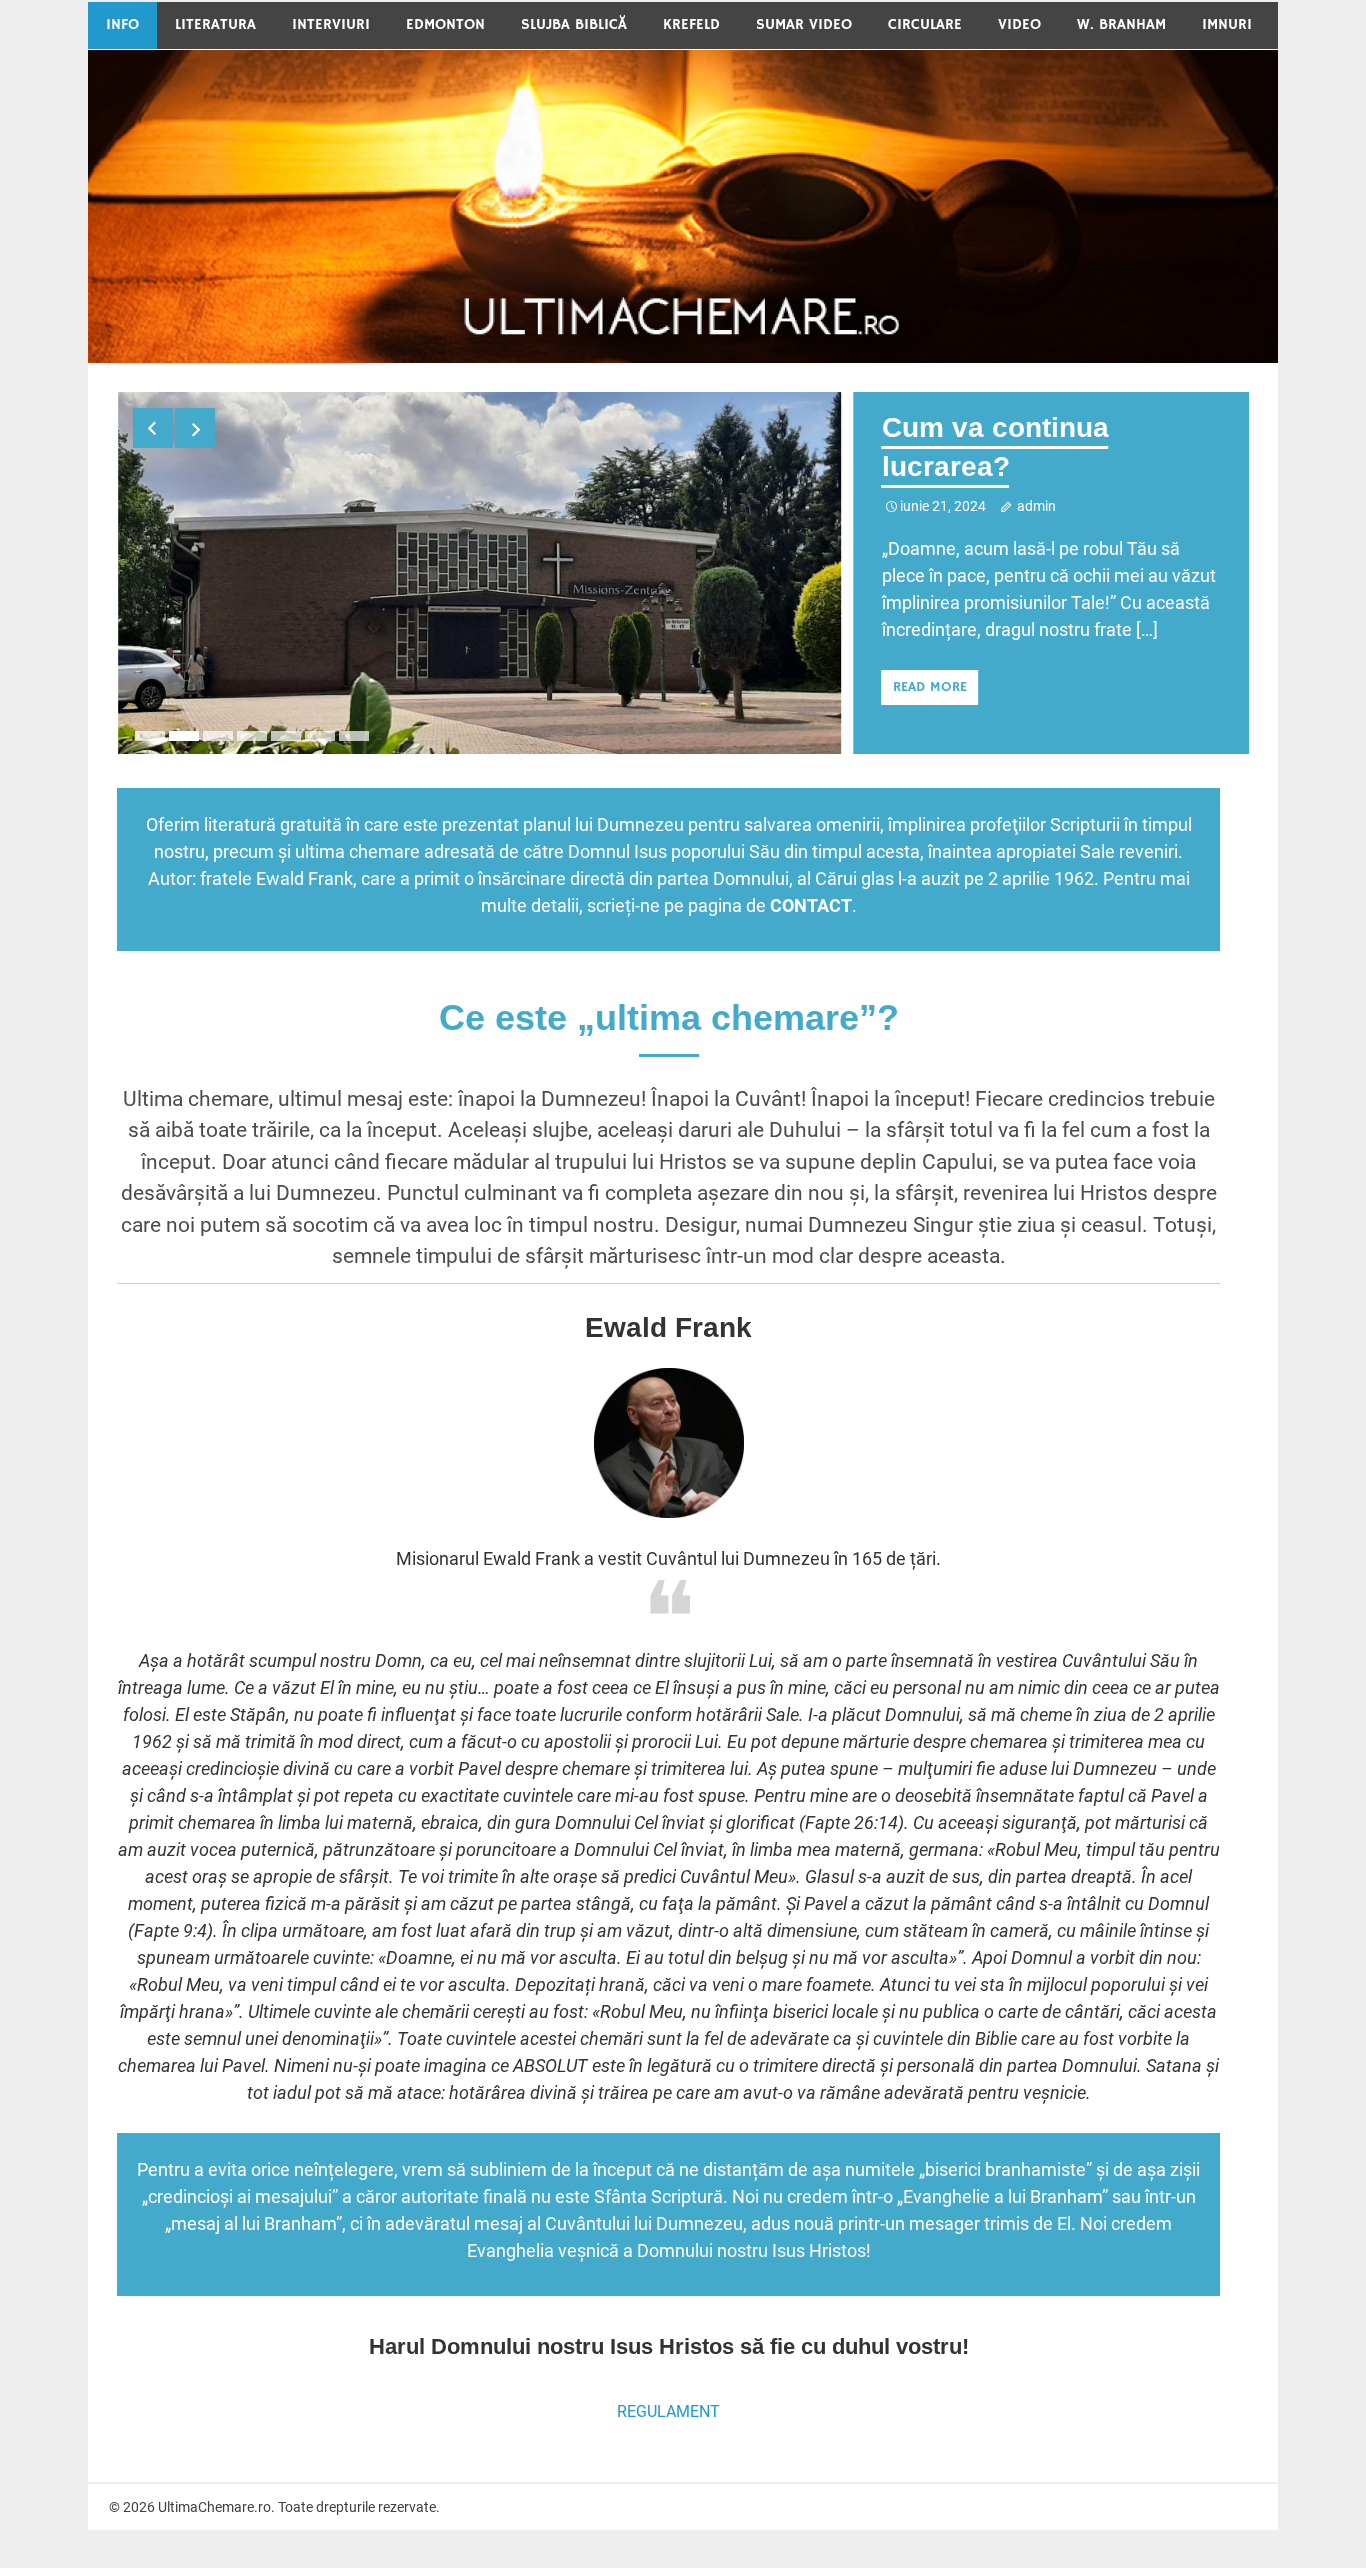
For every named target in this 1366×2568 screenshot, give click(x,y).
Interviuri (331, 24)
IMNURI (1227, 24)
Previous (153, 428)
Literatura (215, 24)
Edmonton (445, 24)
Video (1019, 24)
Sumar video (804, 24)
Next (195, 428)
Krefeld (691, 24)
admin (1036, 506)
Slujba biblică (574, 24)
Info (122, 24)
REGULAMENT (668, 2405)
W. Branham (1121, 24)
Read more (930, 687)
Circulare (925, 24)
